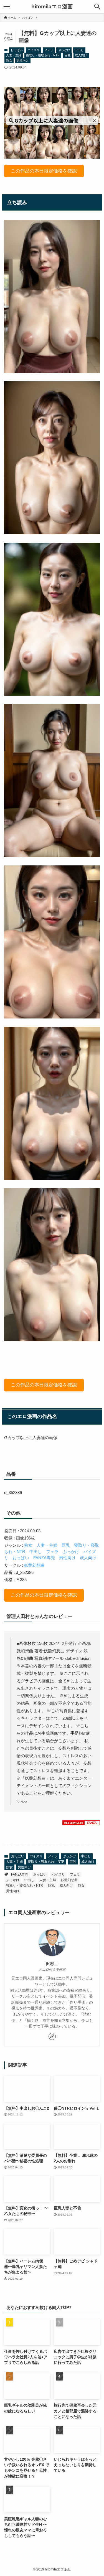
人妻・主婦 (14, 55)
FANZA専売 (44, 1558)
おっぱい (17, 50)
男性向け (23, 60)
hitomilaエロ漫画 (52, 7)
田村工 (52, 1964)
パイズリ (34, 50)
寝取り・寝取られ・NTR (43, 55)
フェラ (49, 50)
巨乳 (67, 55)
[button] (97, 7)
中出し (79, 50)
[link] (52, 2036)
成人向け (81, 55)
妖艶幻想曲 (35, 1565)
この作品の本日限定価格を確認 (44, 171)
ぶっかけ (64, 50)
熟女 (9, 60)
